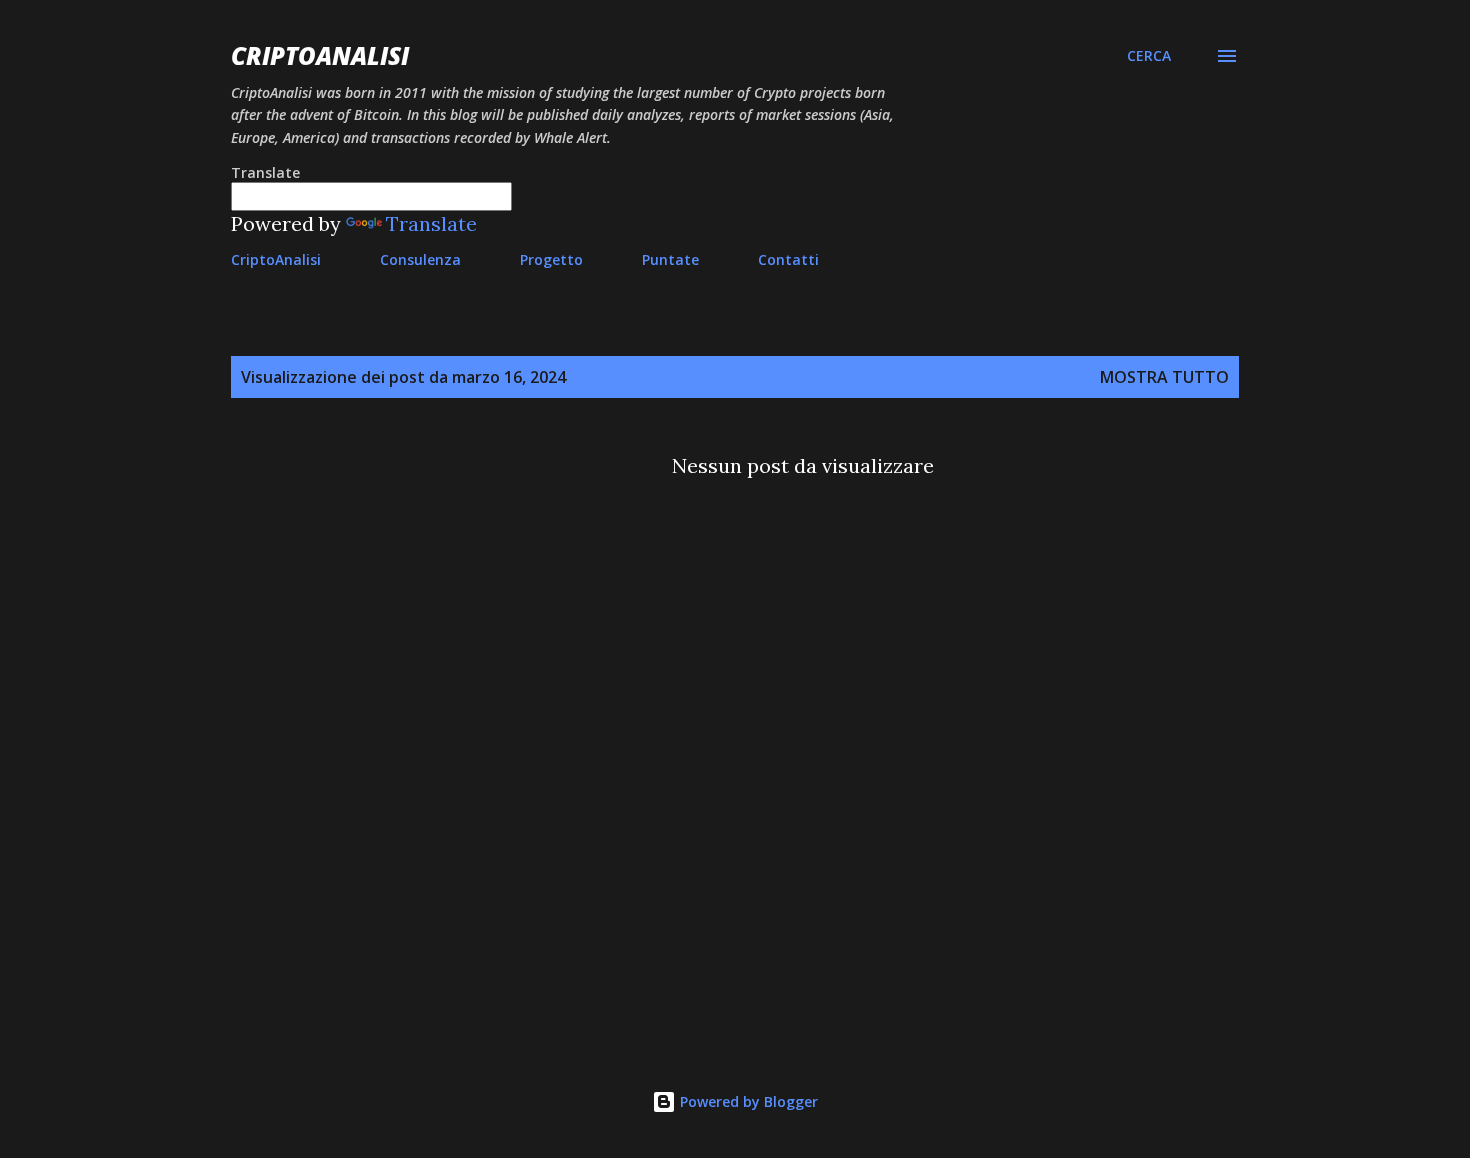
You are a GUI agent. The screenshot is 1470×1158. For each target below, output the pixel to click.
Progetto (551, 259)
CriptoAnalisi (320, 55)
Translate (431, 223)
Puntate (670, 259)
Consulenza (420, 259)
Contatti (788, 259)
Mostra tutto (1164, 377)
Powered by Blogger (747, 1101)
